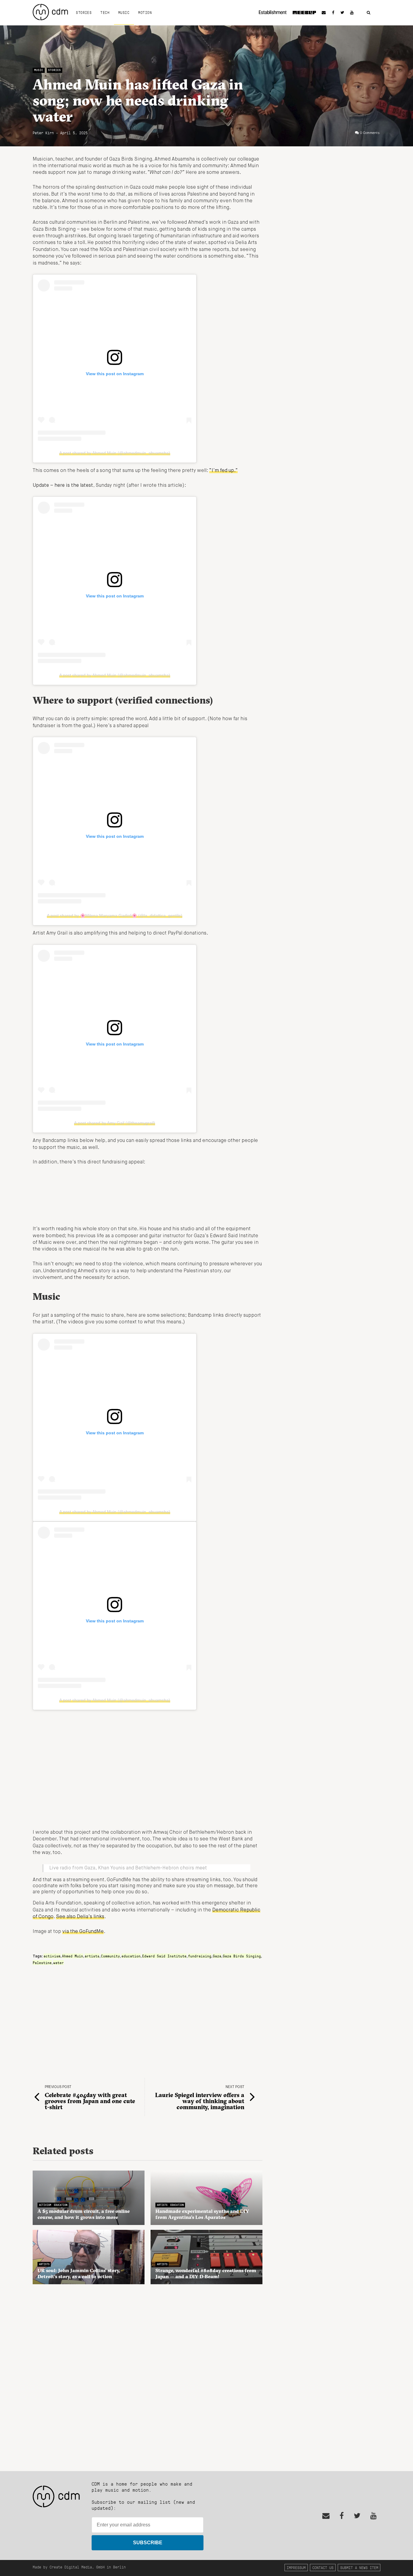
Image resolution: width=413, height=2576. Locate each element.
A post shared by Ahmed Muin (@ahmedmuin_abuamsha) (115, 453)
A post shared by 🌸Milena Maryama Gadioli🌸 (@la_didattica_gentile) (115, 916)
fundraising (200, 1956)
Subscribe (148, 2543)
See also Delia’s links (80, 1917)
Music (124, 12)
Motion (145, 12)
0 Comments (370, 133)
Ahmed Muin (73, 1956)
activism (52, 1956)
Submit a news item (359, 2567)
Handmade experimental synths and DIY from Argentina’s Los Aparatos (202, 2214)
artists (92, 1956)
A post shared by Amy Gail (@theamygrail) (115, 1123)
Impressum (296, 2567)
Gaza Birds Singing (242, 1956)
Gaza (217, 1956)
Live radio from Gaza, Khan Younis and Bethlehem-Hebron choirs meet (128, 1868)
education (131, 1956)
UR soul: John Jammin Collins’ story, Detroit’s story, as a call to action (79, 2273)
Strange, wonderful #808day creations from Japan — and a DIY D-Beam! (206, 2273)
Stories (84, 12)
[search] (369, 13)
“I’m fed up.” (223, 471)
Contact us (323, 2567)
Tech (105, 12)
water (59, 1963)
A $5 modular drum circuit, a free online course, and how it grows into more (84, 2214)
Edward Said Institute (164, 1956)
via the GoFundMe (83, 1932)
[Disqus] (148, 2374)
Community (111, 1956)
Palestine (42, 1963)
